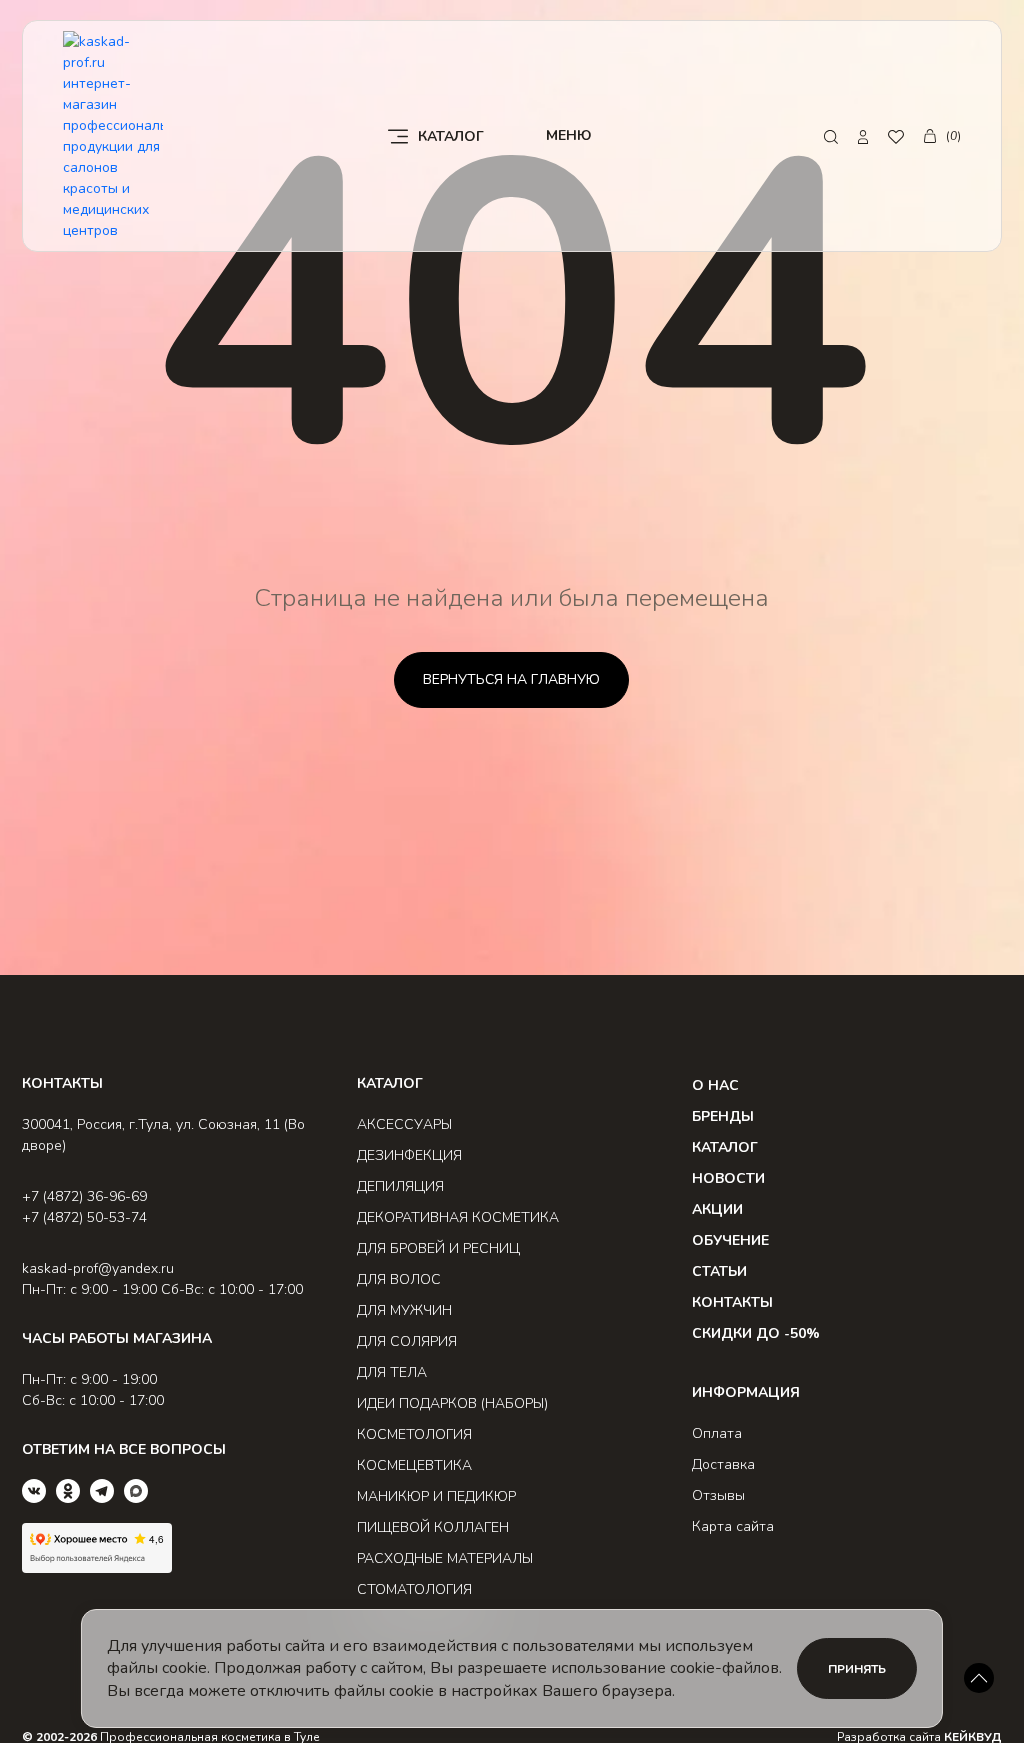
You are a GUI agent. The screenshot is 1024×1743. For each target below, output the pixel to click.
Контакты (732, 1302)
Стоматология (414, 1589)
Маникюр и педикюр (436, 1496)
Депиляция (400, 1186)
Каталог (725, 1147)
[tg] (102, 1491)
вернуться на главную (511, 679)
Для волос (399, 1279)
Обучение (730, 1240)
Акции (717, 1209)
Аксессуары (404, 1124)
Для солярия (407, 1341)
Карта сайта (733, 1526)
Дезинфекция (409, 1155)
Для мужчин (404, 1310)
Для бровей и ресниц (438, 1248)
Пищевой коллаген (433, 1527)
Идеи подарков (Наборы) (452, 1403)
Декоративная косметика (458, 1217)
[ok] (68, 1491)
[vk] (34, 1491)
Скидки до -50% (756, 1333)
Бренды (723, 1116)
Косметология (414, 1434)
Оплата (717, 1433)
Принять (857, 1669)
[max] (136, 1491)
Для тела (392, 1372)
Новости (728, 1178)
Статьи (719, 1271)
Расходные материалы (445, 1558)
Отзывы (718, 1495)
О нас (715, 1085)
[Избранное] (896, 136)
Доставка (723, 1464)
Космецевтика (414, 1465)
